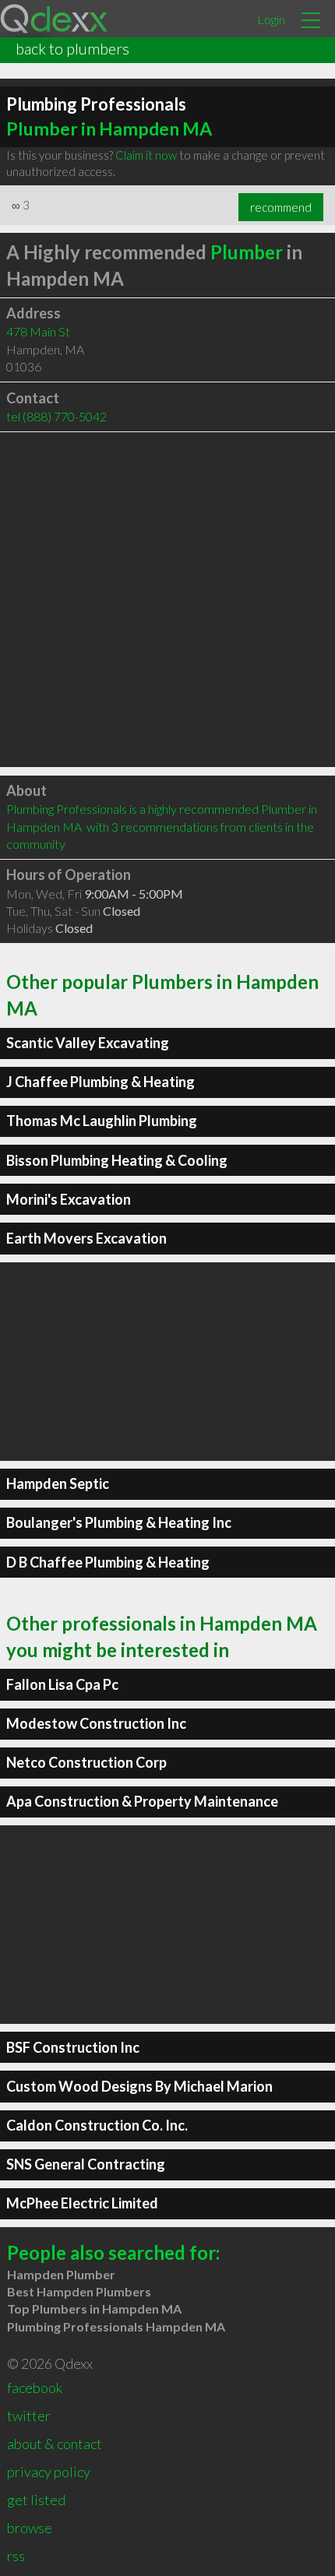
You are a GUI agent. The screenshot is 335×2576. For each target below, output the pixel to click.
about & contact (55, 2444)
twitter (29, 2416)
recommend (281, 207)
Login (271, 19)
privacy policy (49, 2472)
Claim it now (146, 155)
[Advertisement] (167, 600)
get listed (36, 2500)
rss (16, 2556)
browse (30, 2528)
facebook (35, 2388)
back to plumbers (72, 48)
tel (56, 416)
